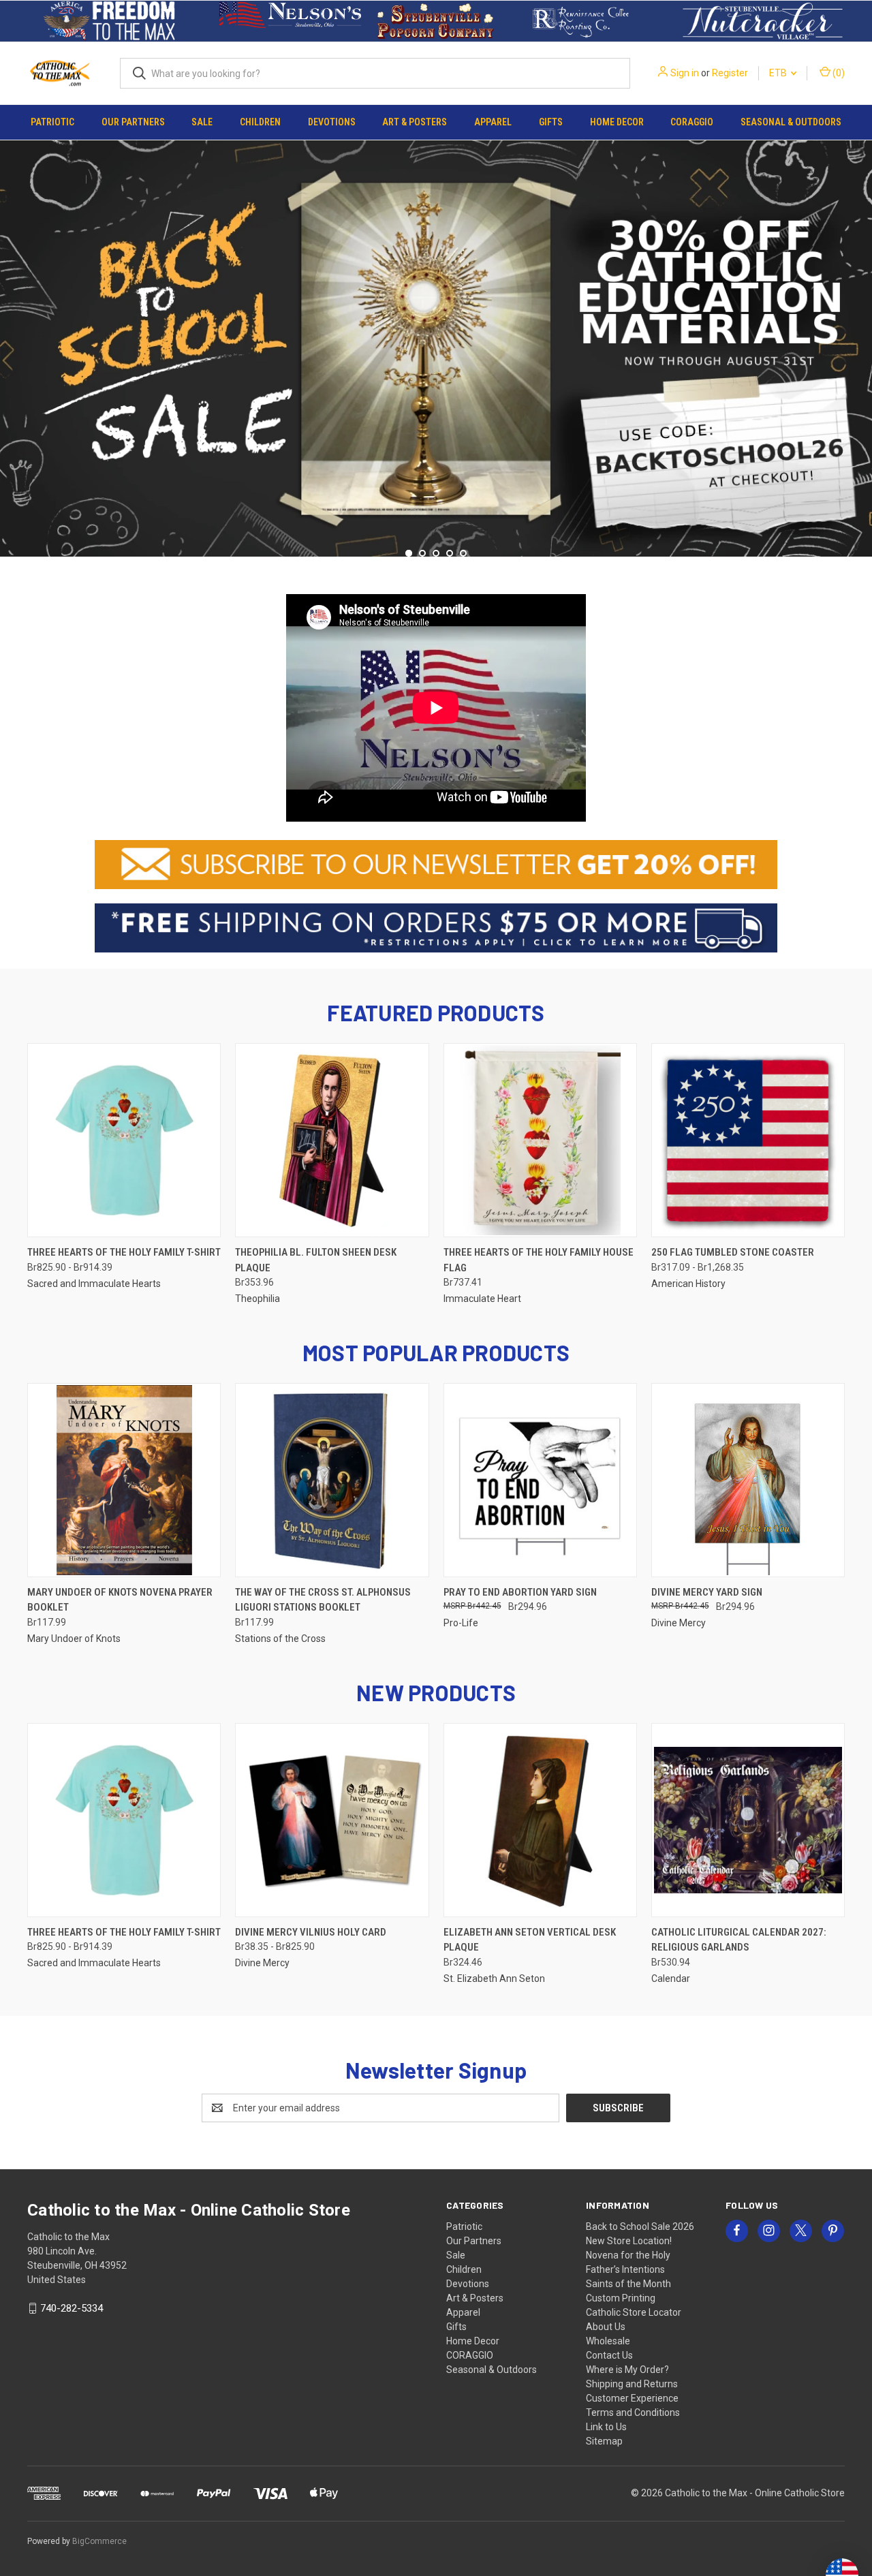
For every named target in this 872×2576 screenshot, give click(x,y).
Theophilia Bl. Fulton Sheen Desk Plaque (316, 1260)
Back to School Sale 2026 (640, 2226)
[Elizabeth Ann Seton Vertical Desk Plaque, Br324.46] (540, 1820)
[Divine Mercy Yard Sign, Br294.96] (748, 1480)
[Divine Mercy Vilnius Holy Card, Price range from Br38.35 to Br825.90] (332, 1820)
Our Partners (133, 122)
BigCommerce (99, 2541)
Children (260, 122)
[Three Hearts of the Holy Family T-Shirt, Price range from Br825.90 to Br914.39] (124, 1140)
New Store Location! (629, 2241)
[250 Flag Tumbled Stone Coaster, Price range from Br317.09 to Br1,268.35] (748, 1140)
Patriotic (52, 122)
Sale (202, 122)
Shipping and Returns (632, 2384)
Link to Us (606, 2427)
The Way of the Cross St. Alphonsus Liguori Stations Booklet (323, 1600)
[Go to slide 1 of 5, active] (409, 553)
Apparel (493, 122)
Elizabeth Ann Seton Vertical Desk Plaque (530, 1940)
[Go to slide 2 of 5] (860, 345)
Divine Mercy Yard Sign (707, 1592)
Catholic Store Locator (634, 2312)
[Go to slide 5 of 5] (12, 345)
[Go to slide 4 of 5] (450, 553)
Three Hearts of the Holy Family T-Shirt (124, 1252)
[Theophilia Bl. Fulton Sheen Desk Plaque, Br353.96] (332, 1140)
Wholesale (608, 2341)
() (838, 73)
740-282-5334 (72, 2308)
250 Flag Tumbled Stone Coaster (733, 1252)
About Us (606, 2327)
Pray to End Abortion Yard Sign (520, 1592)
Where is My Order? (627, 2370)
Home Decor (617, 122)
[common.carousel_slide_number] (436, 347)
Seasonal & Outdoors (791, 122)
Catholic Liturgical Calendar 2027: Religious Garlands (739, 1940)
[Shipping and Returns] (436, 927)
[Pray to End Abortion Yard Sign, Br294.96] (540, 1480)
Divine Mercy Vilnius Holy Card (311, 1932)
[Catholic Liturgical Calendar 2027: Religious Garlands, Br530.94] (748, 1820)
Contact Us (609, 2355)
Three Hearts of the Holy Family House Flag (539, 1260)
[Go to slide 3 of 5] (436, 553)
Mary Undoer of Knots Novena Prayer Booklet (120, 1600)
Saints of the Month (628, 2284)
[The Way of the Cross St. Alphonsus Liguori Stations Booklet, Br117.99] (332, 1480)
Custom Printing (621, 2298)
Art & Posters (415, 122)
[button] (109, 21)
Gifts (551, 122)
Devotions (332, 122)
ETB (779, 73)
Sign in (685, 73)
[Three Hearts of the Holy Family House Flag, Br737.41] (540, 1140)
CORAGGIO (692, 122)
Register (730, 73)
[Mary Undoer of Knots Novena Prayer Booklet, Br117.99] (124, 1480)
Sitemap (604, 2441)
